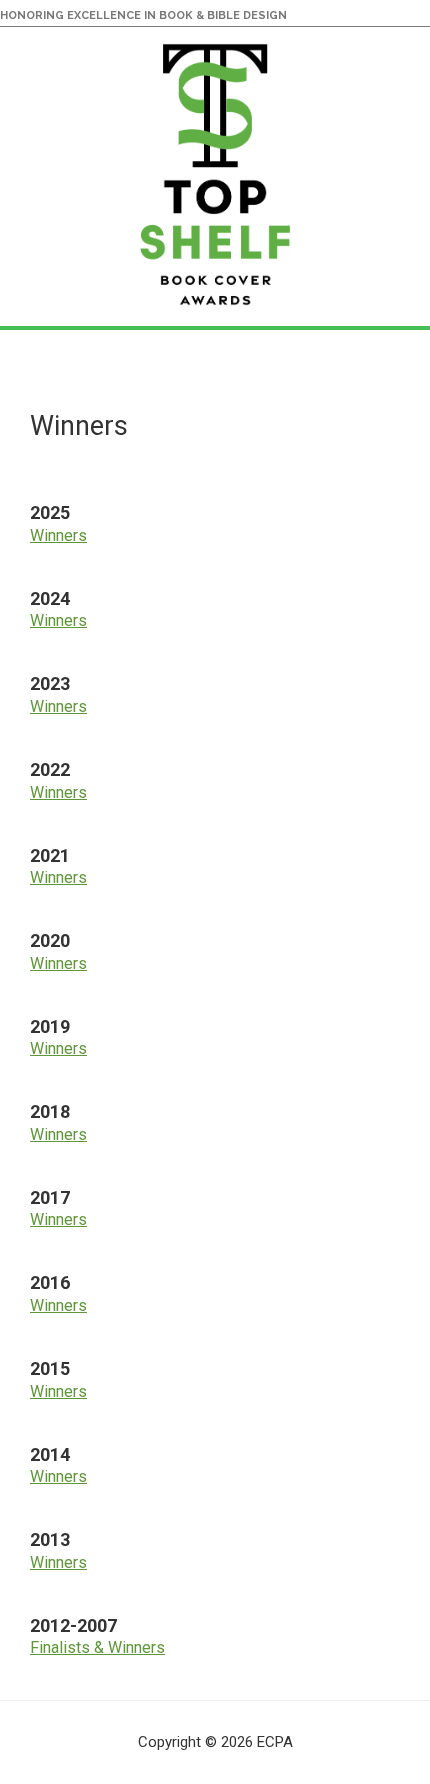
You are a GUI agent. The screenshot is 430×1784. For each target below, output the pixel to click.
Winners (58, 535)
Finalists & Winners (97, 1647)
